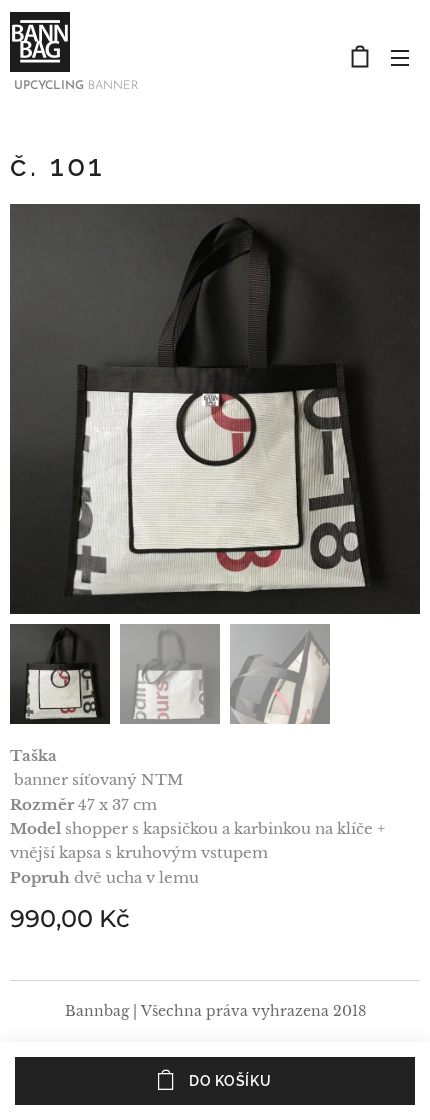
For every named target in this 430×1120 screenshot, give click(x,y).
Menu (400, 57)
